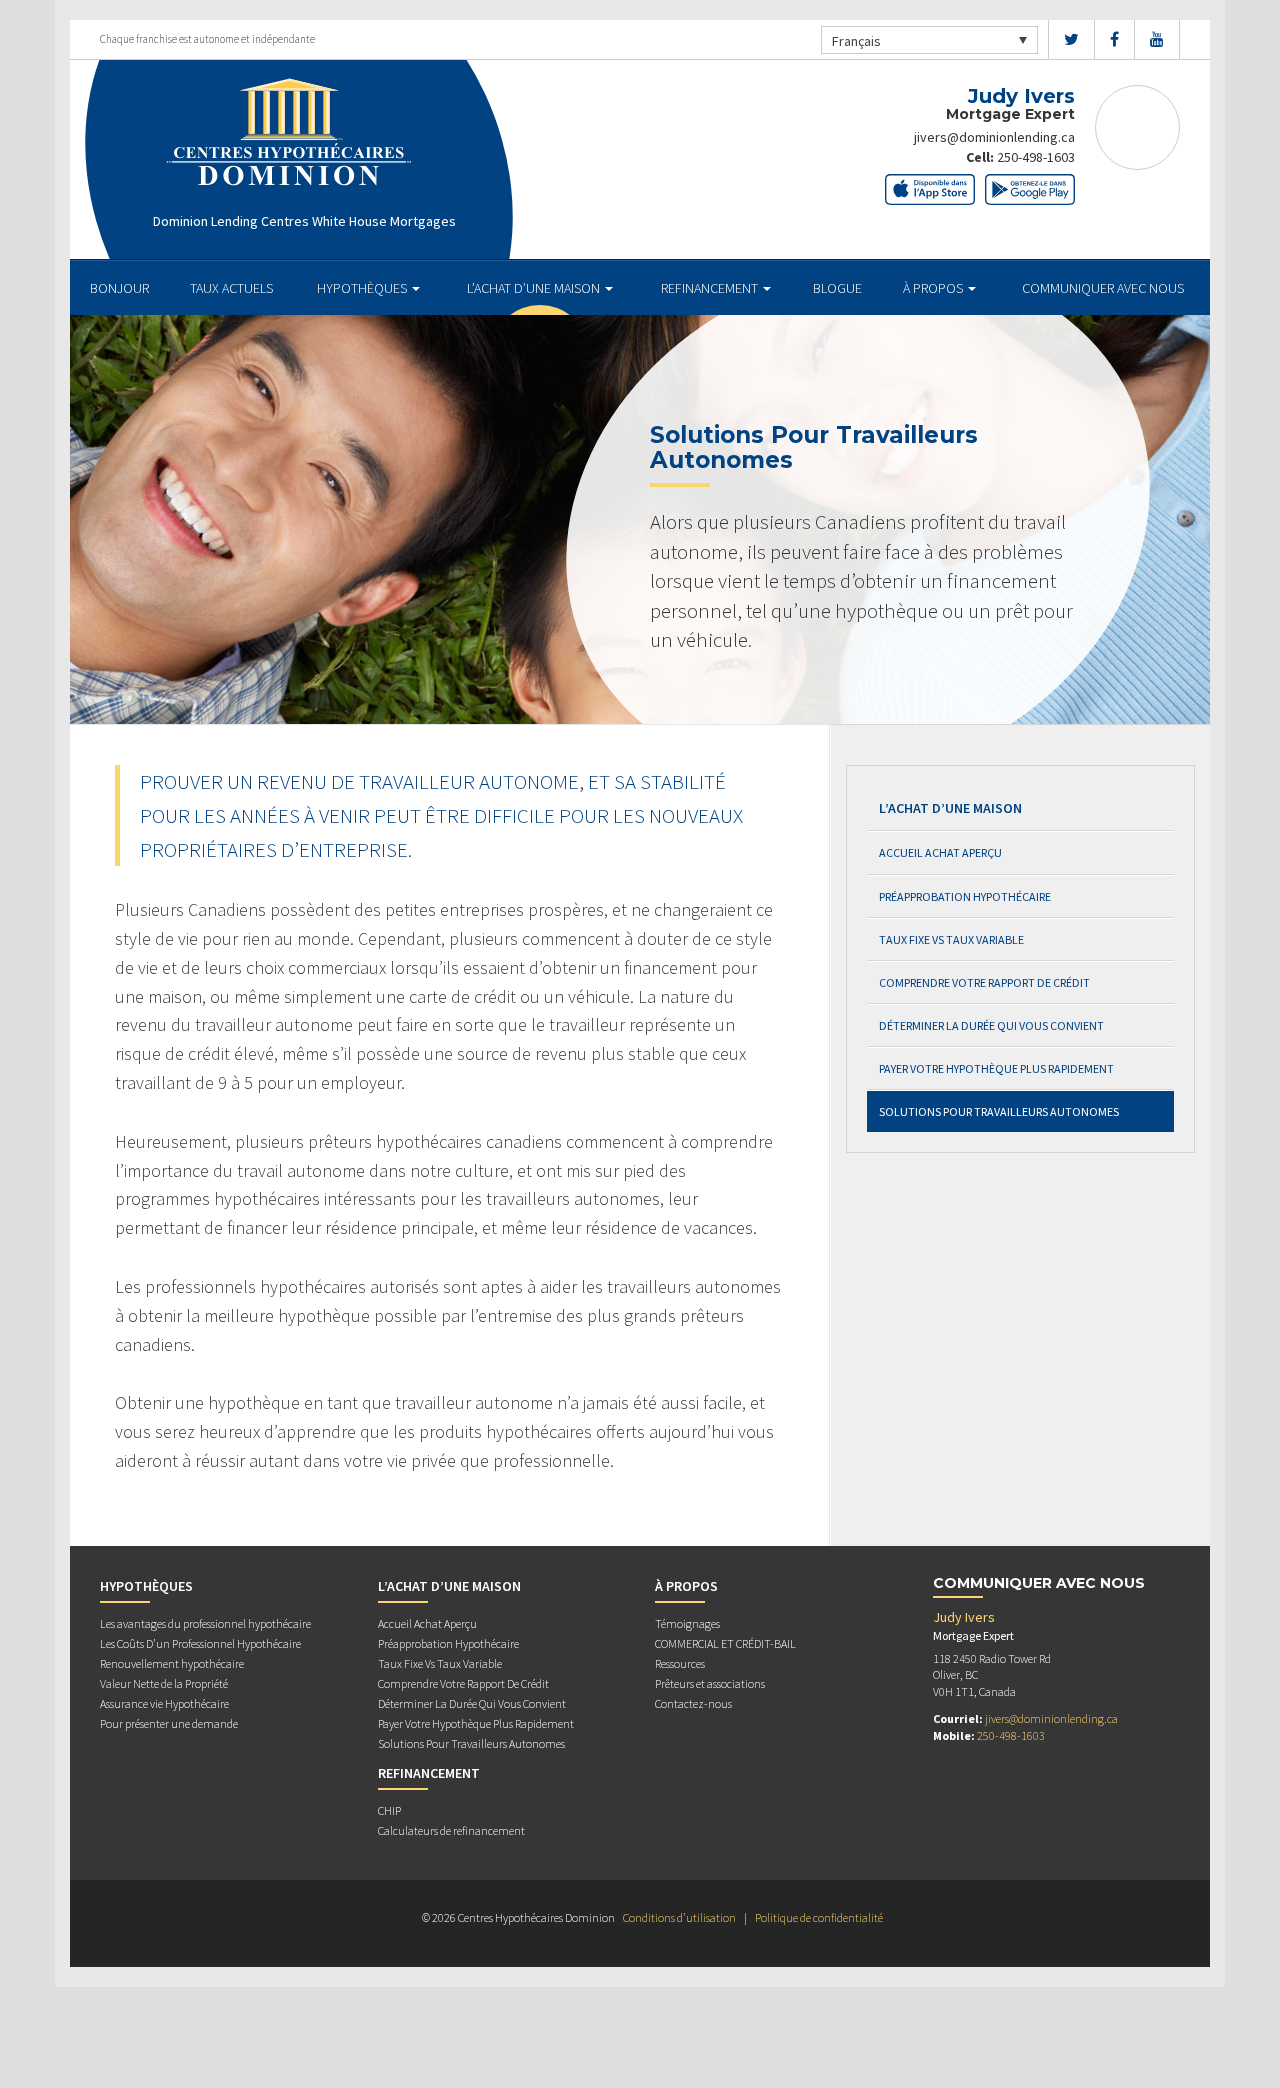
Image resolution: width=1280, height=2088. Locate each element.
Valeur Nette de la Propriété (164, 1683)
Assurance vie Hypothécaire (164, 1703)
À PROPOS (934, 288)
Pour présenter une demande (169, 1723)
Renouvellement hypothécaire (172, 1663)
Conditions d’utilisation (679, 1917)
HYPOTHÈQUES (363, 288)
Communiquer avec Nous (1103, 288)
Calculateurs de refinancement (451, 1830)
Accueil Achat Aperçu (940, 852)
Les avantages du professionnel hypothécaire (205, 1623)
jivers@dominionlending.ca (994, 137)
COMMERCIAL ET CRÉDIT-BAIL (725, 1643)
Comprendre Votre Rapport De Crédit (984, 982)
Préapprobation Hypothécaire (965, 896)
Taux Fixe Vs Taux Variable (951, 939)
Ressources (680, 1663)
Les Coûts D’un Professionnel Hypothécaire (200, 1643)
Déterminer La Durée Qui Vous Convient (991, 1025)
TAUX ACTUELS (231, 288)
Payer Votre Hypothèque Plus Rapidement (996, 1068)
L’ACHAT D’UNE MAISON (535, 288)
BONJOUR (119, 288)
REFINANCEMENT (711, 288)
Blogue (837, 288)
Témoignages (687, 1623)
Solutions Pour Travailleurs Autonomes (999, 1111)
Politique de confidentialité (819, 1917)
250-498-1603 (1036, 157)
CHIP (389, 1810)
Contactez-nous (693, 1703)
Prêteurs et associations (710, 1683)
